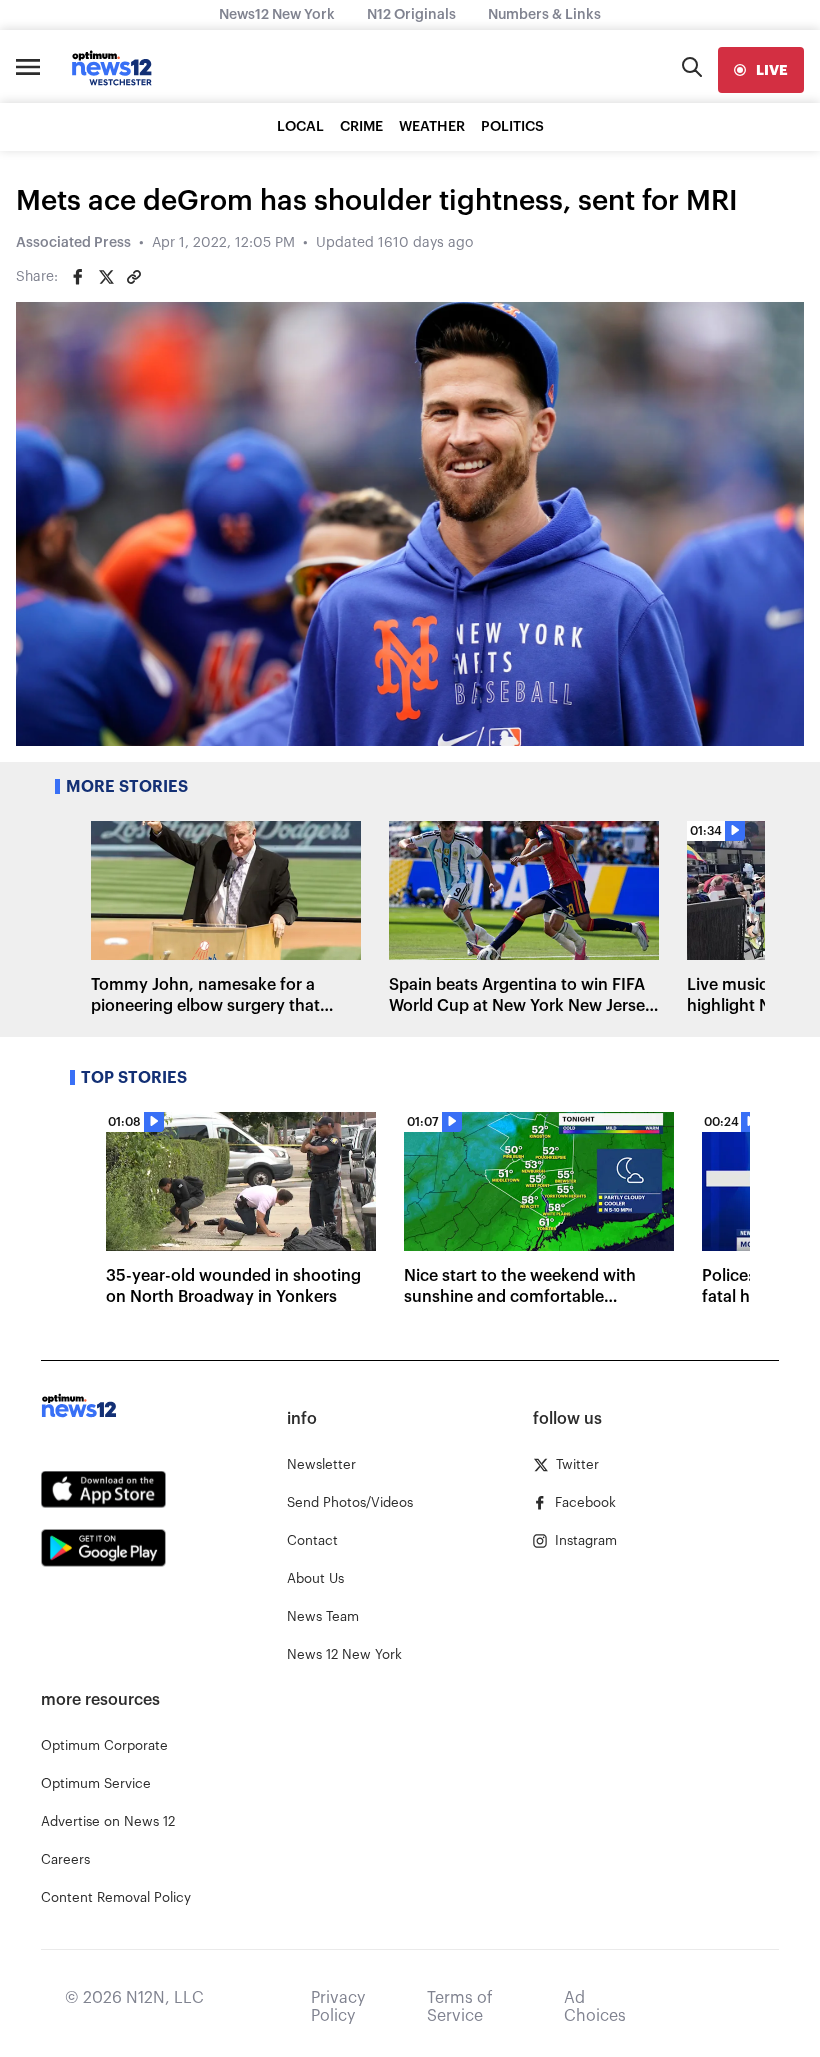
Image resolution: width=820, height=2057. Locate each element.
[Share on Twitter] (106, 277)
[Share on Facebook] (78, 277)
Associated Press (73, 243)
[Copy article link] (134, 277)
